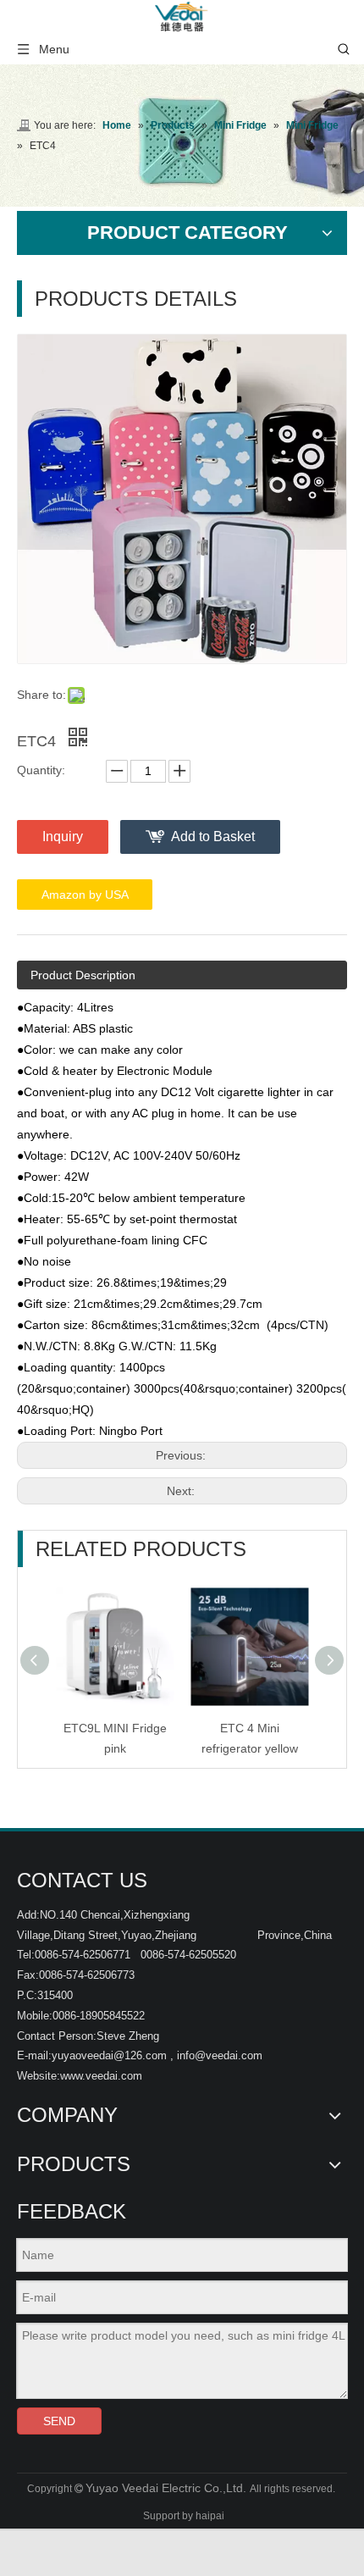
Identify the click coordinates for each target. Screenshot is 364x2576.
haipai (210, 2516)
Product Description (83, 975)
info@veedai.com (220, 2055)
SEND (59, 2421)
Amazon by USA (85, 895)
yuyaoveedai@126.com (109, 2055)
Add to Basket (213, 837)
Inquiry (63, 837)
